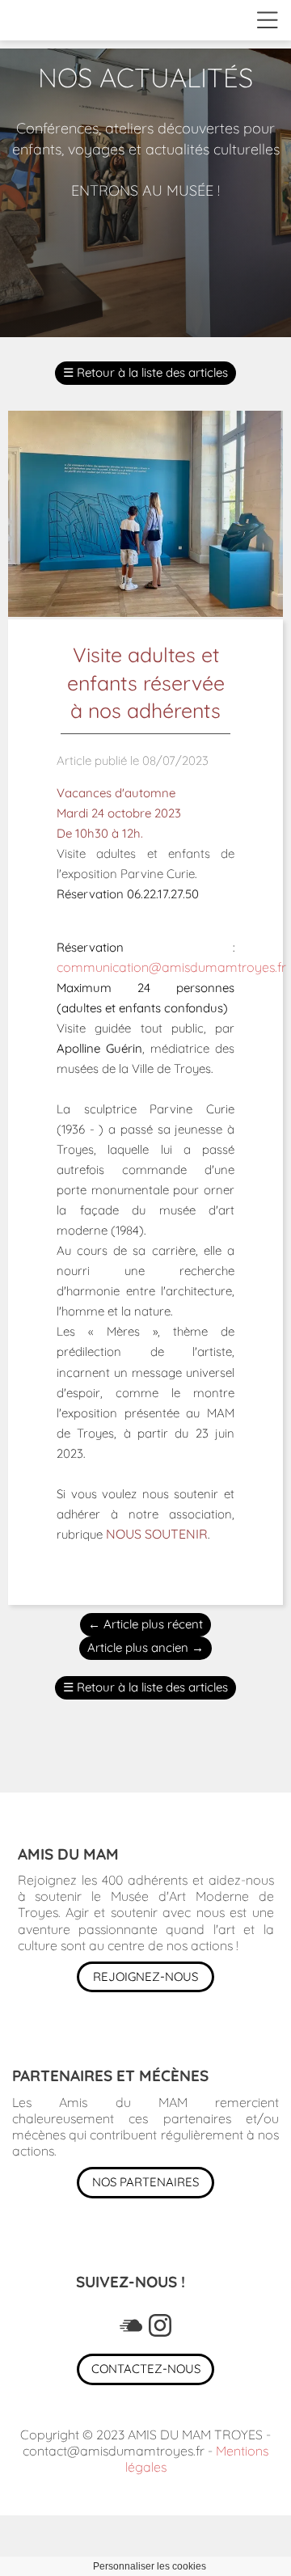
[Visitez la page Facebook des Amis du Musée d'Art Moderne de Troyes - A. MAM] (131, 2325)
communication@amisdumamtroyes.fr (171, 967)
